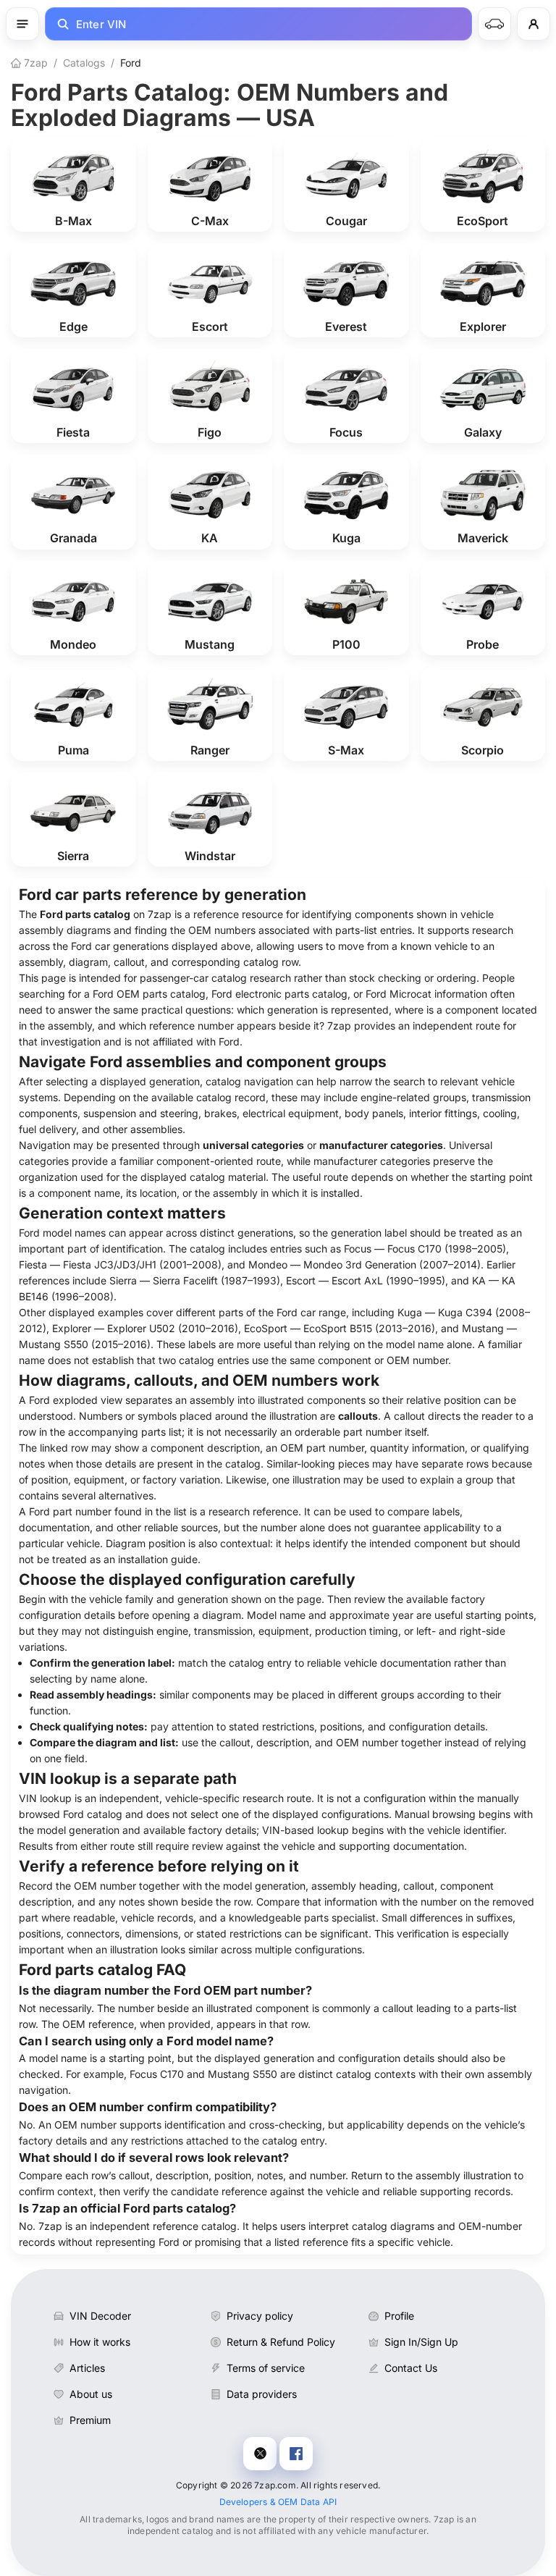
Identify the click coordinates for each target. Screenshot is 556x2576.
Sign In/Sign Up (421, 2342)
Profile (399, 2316)
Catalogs (84, 63)
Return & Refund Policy (281, 2342)
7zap (34, 63)
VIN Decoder (100, 2316)
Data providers (262, 2394)
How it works (100, 2342)
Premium (90, 2420)
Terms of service (266, 2368)
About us (91, 2394)
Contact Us (411, 2368)
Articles (87, 2368)
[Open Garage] (494, 24)
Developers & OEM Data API (278, 2502)
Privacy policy (260, 2316)
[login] (534, 24)
